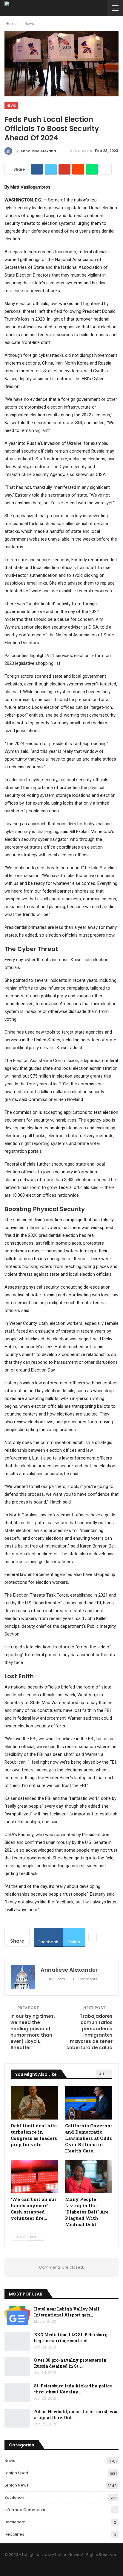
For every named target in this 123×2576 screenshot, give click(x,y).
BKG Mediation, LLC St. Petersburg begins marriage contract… (71, 2338)
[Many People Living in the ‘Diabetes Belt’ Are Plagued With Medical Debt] (89, 2177)
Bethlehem (15, 2497)
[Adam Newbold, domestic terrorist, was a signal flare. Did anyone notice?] (17, 2418)
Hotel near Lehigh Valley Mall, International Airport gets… (67, 2312)
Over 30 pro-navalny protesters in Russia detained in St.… (70, 2363)
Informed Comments (25, 2510)
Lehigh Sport (16, 2473)
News (11, 106)
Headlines (14, 2534)
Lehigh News (17, 2485)
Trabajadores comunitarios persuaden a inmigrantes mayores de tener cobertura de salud (89, 2032)
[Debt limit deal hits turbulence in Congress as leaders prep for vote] (34, 2103)
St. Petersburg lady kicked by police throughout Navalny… (73, 2389)
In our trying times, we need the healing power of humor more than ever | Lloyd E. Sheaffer (33, 2032)
